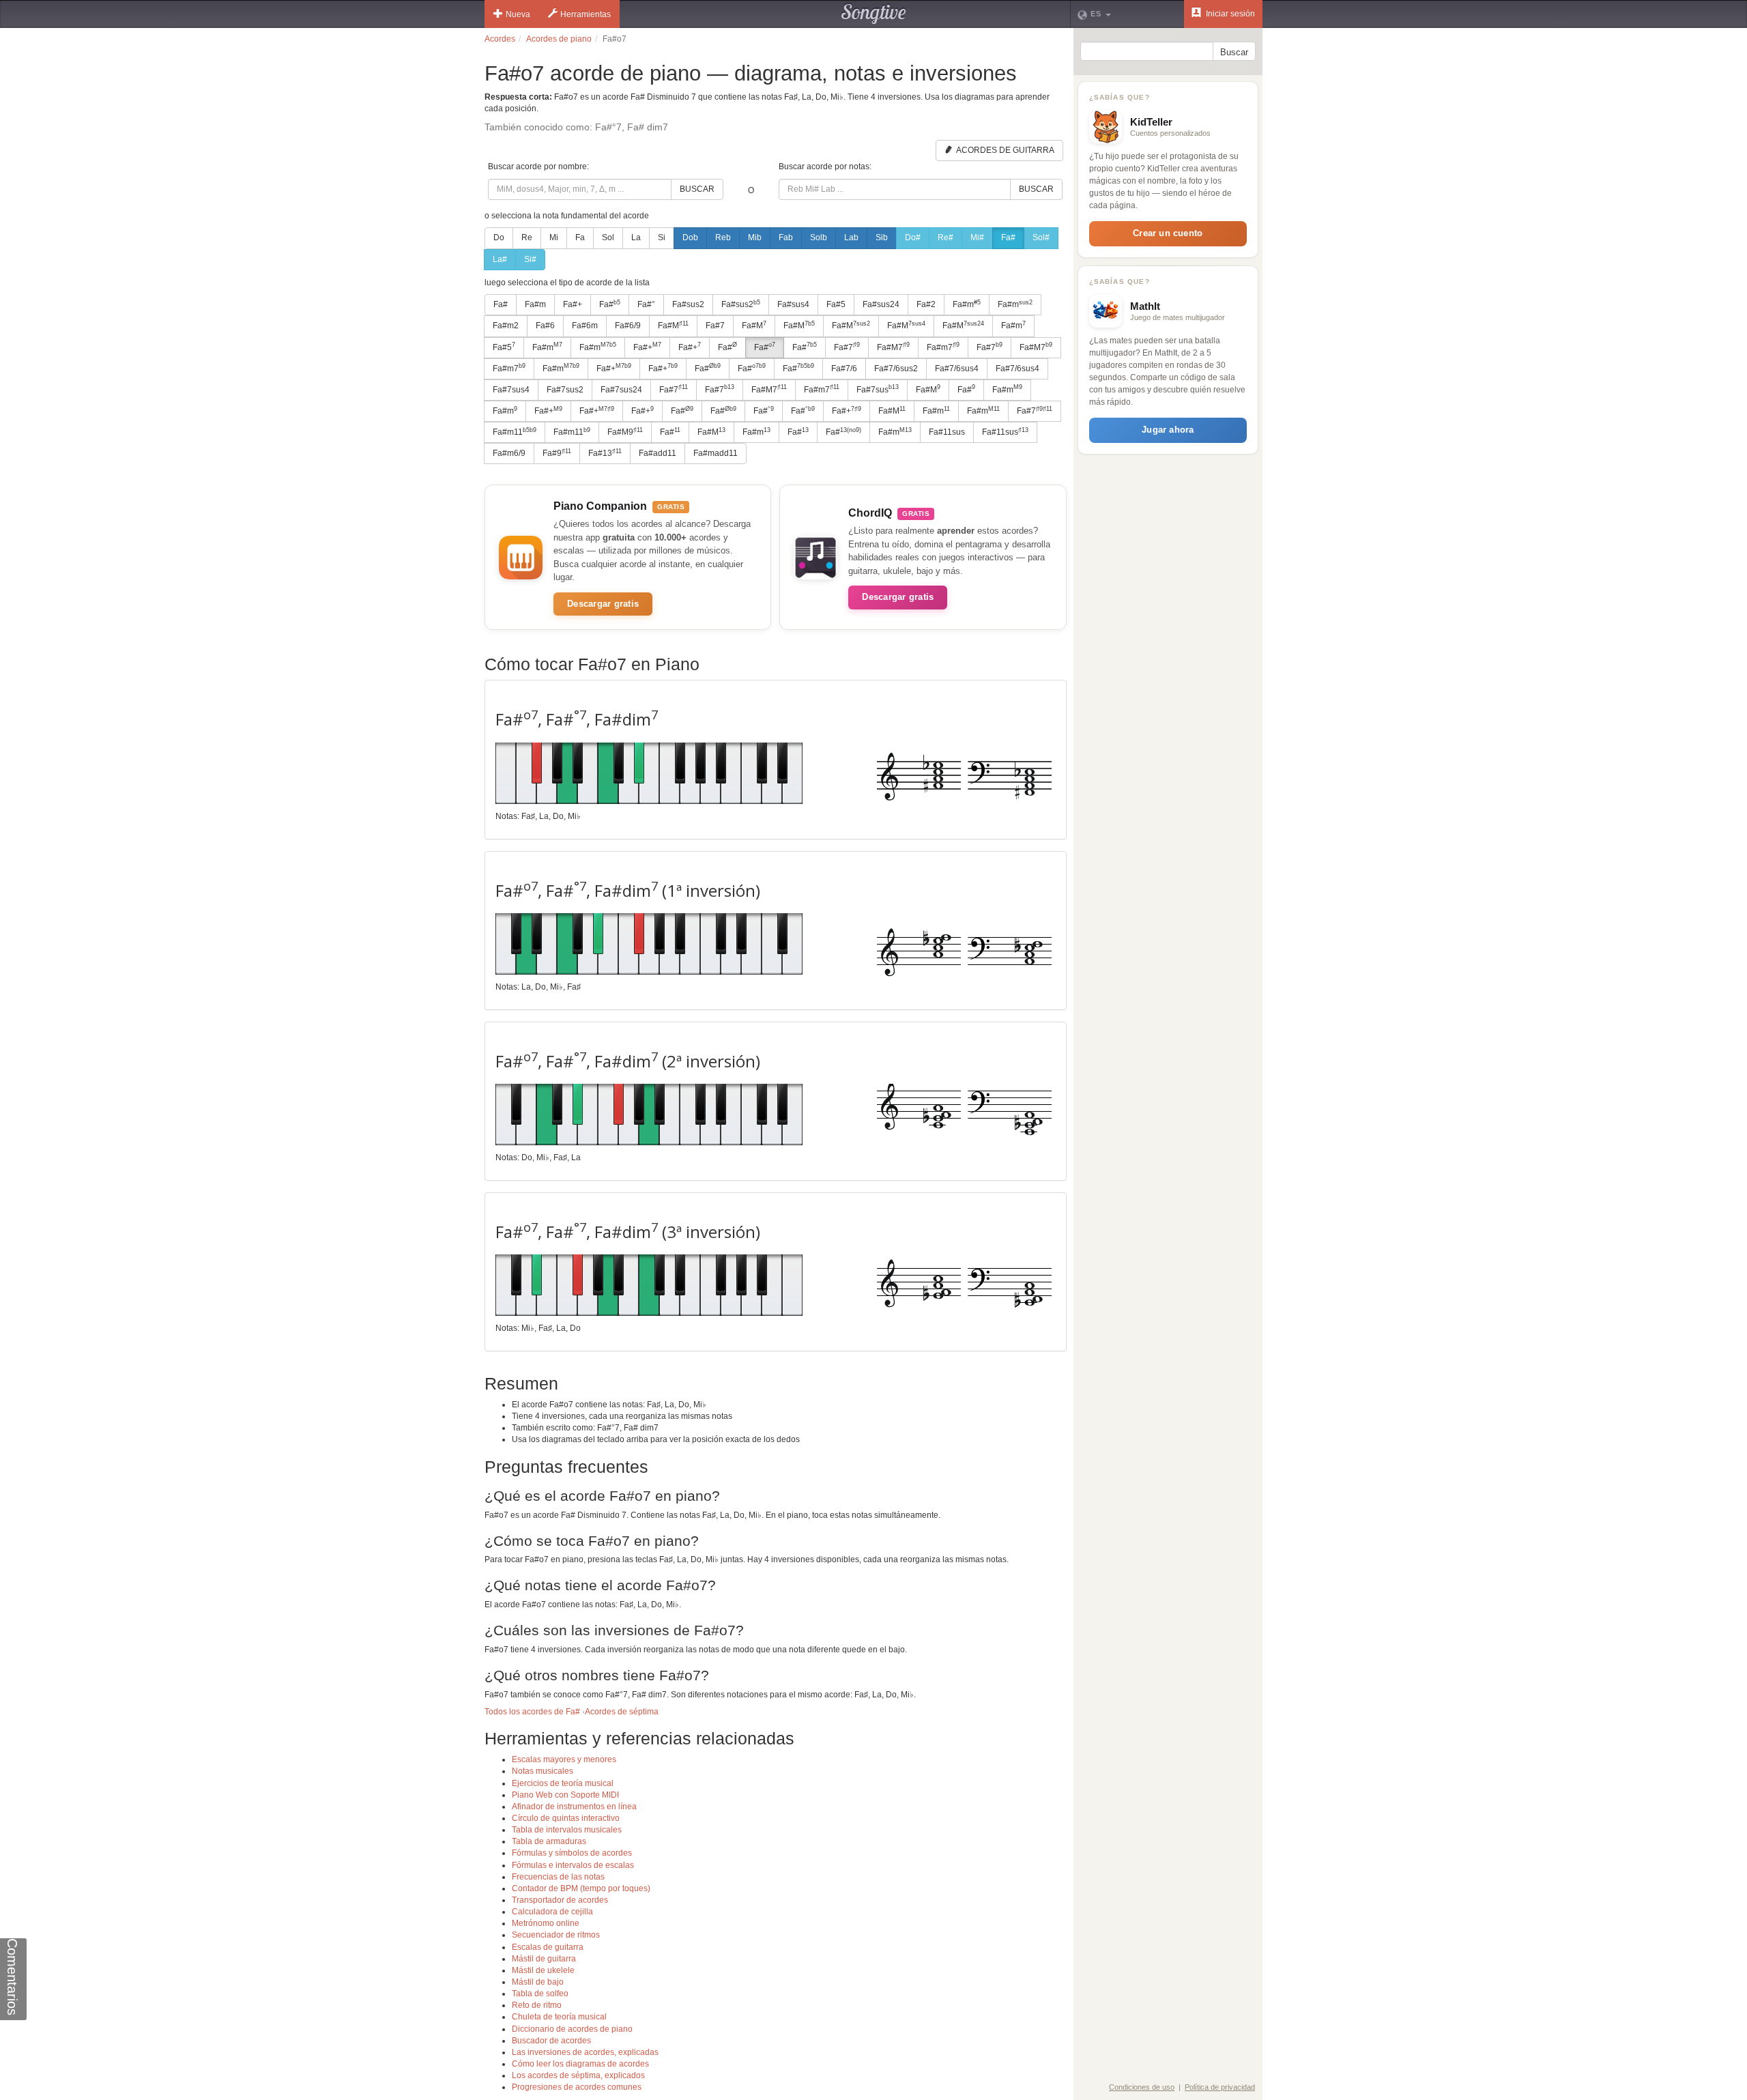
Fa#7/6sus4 (957, 369)
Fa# (1008, 238)
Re (527, 238)
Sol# (1041, 238)
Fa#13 (605, 453)
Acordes (500, 39)
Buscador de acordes (551, 2041)
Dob (690, 238)
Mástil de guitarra (544, 1959)
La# (500, 259)
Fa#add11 (658, 453)
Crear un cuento (1168, 233)
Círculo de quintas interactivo (566, 1818)
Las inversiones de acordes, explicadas (585, 2052)
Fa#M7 (893, 347)
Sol (608, 238)
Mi (554, 238)
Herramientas (586, 14)
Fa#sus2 (688, 304)
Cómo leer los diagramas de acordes (580, 2064)
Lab (851, 238)
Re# (945, 238)
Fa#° (646, 304)
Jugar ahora (1168, 430)
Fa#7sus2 (565, 390)
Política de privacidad (1220, 2087)
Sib (882, 238)
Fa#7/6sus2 (896, 369)
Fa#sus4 (793, 304)
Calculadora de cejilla (552, 1912)
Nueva (518, 14)
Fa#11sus (947, 432)
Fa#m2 (506, 326)
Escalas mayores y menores (564, 1759)
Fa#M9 (625, 432)
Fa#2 (926, 304)
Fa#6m (585, 326)
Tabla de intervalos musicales (567, 1830)
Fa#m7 (943, 347)
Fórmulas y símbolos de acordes (572, 1853)
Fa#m (535, 304)
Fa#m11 (515, 432)
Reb (723, 238)
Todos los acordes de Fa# (532, 1712)
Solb (819, 238)
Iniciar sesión (1229, 14)
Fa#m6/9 (509, 453)
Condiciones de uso (1142, 2087)
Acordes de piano (559, 39)
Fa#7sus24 (621, 390)
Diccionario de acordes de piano (572, 2029)
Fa (580, 238)
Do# (913, 238)
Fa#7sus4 (511, 390)
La (636, 238)
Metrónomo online (546, 1923)
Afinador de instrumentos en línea (574, 1807)
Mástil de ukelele (543, 1970)
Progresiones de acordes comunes (577, 2087)
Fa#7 (715, 326)
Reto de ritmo (537, 2005)
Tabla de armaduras (549, 1841)
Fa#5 (836, 304)
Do (499, 238)
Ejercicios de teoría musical (563, 1783)
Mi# (977, 238)
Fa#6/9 (628, 326)
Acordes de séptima (622, 1712)
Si (662, 238)
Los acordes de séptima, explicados (578, 2075)
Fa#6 (545, 326)
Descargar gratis (603, 604)
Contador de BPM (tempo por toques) (581, 1888)
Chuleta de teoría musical (559, 2017)
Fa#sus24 (881, 304)
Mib (755, 238)
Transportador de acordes (560, 1900)
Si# (530, 259)
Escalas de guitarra (548, 1947)
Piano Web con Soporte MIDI (565, 1795)
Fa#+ (573, 304)
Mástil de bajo (538, 1982)
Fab (786, 238)
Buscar (697, 189)
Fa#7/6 (844, 369)
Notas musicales (543, 1771)
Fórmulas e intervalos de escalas (573, 1865)
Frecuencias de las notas (558, 1877)
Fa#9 (557, 453)
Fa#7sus (878, 389)
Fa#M (673, 326)
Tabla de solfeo (540, 1994)
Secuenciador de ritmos (556, 1935)
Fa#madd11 (716, 453)
